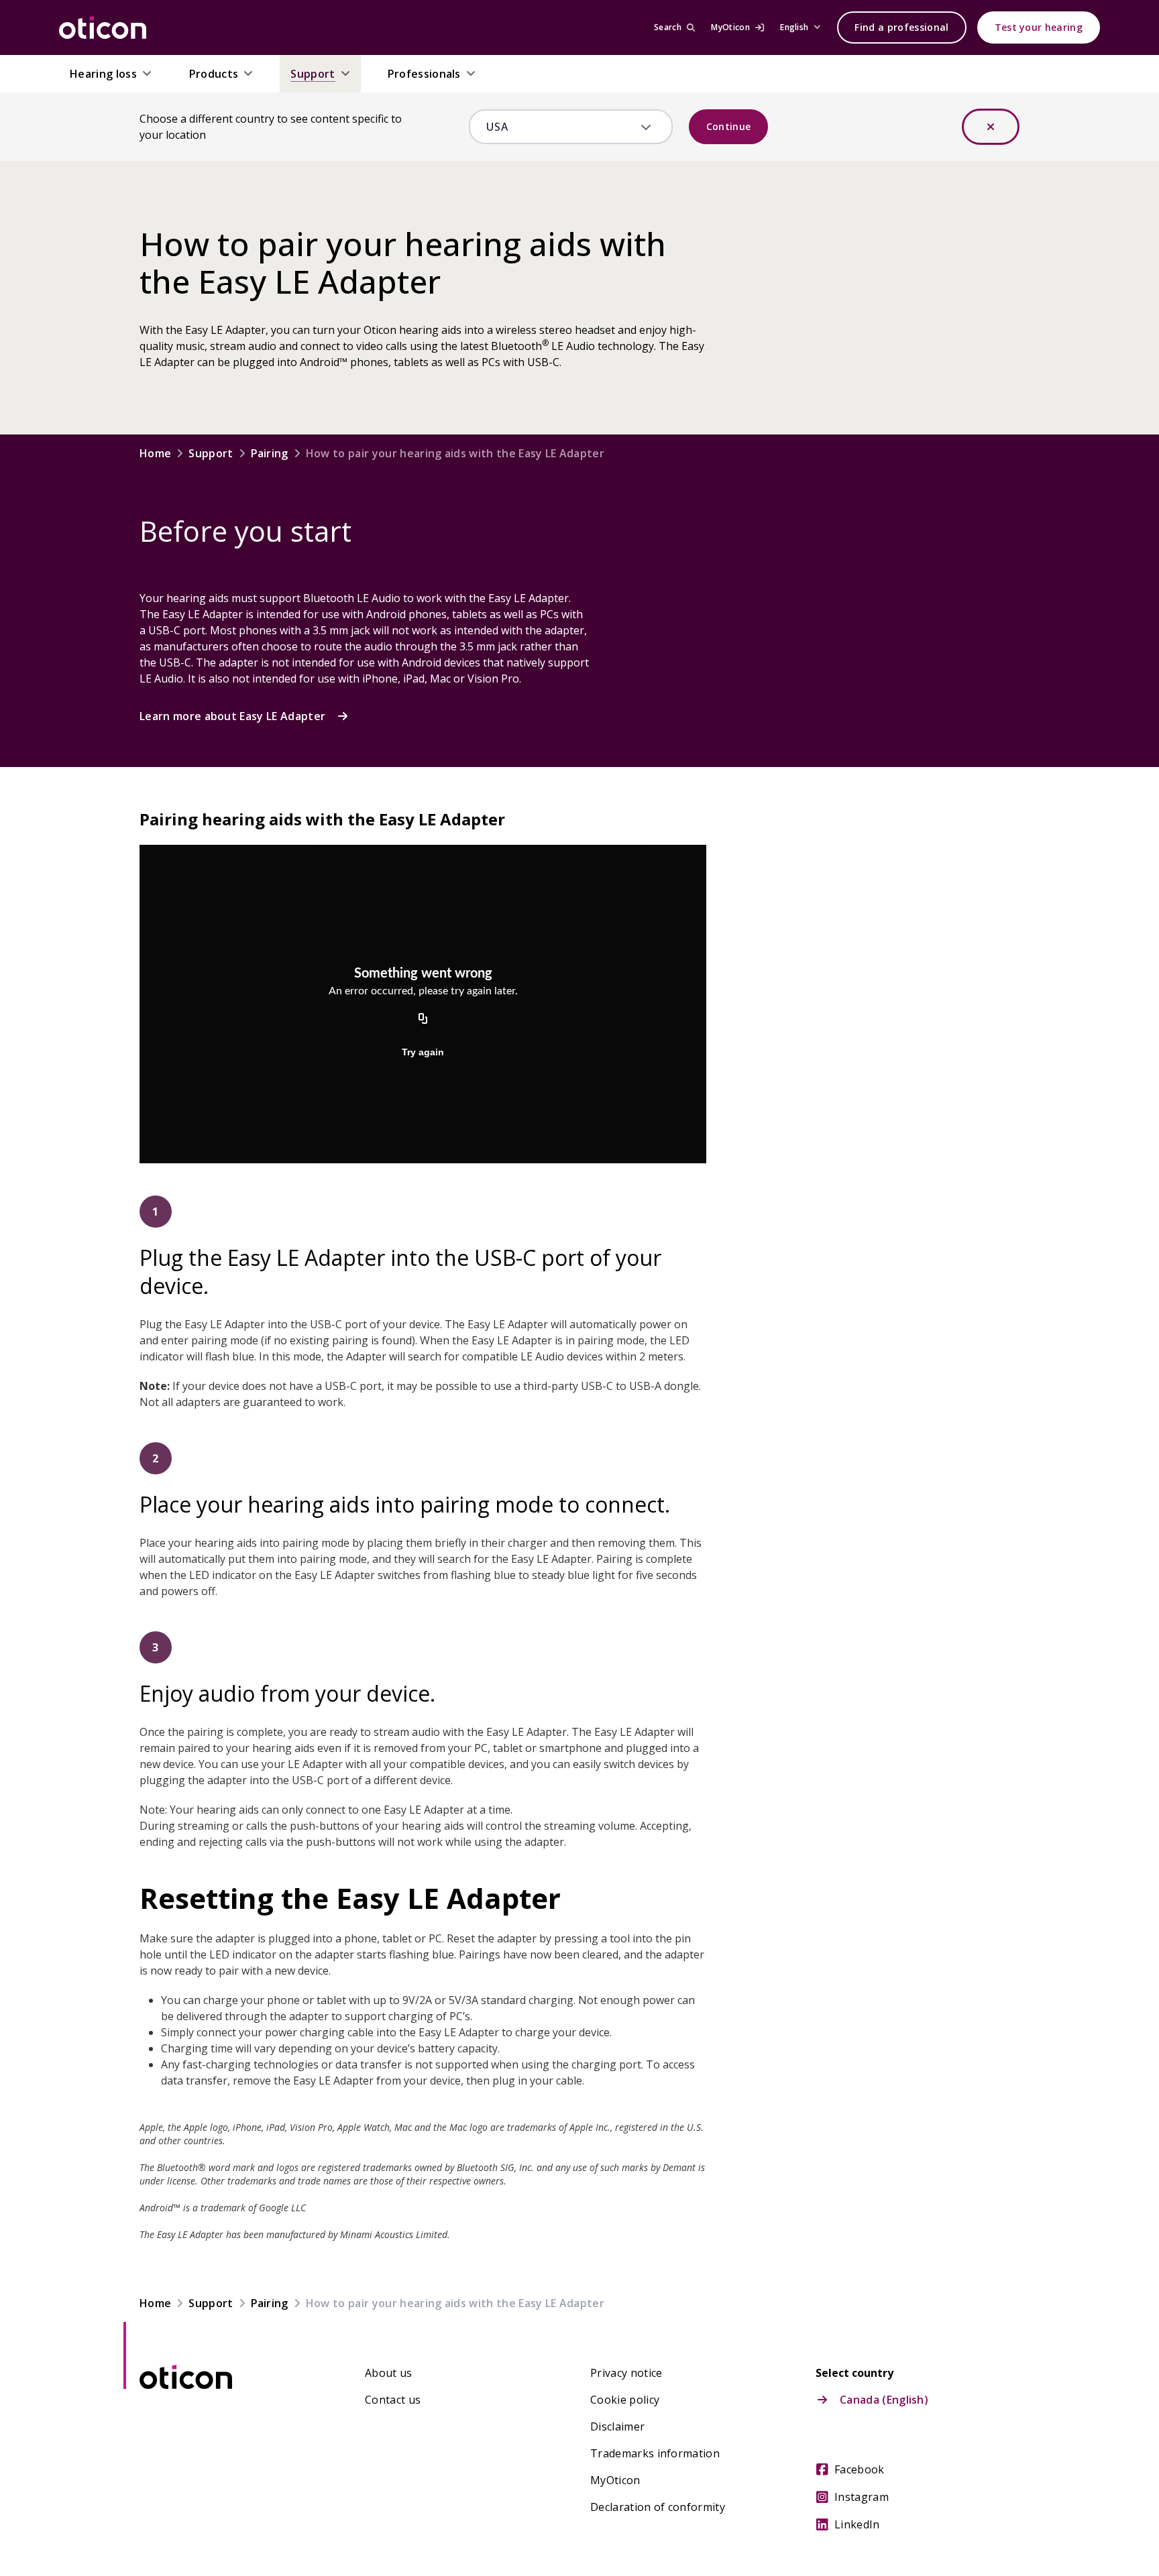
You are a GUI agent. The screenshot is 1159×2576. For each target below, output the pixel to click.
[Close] (991, 127)
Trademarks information (655, 2453)
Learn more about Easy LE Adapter (232, 716)
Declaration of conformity (658, 2507)
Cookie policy (625, 2400)
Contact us (393, 2400)
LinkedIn (857, 2524)
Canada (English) (884, 2400)
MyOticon (615, 2480)
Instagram (862, 2497)
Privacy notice (626, 2373)
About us (389, 2373)
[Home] (103, 27)
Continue (729, 126)
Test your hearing (1039, 27)
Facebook (860, 2469)
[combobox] (561, 127)
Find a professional (901, 27)
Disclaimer (617, 2426)
